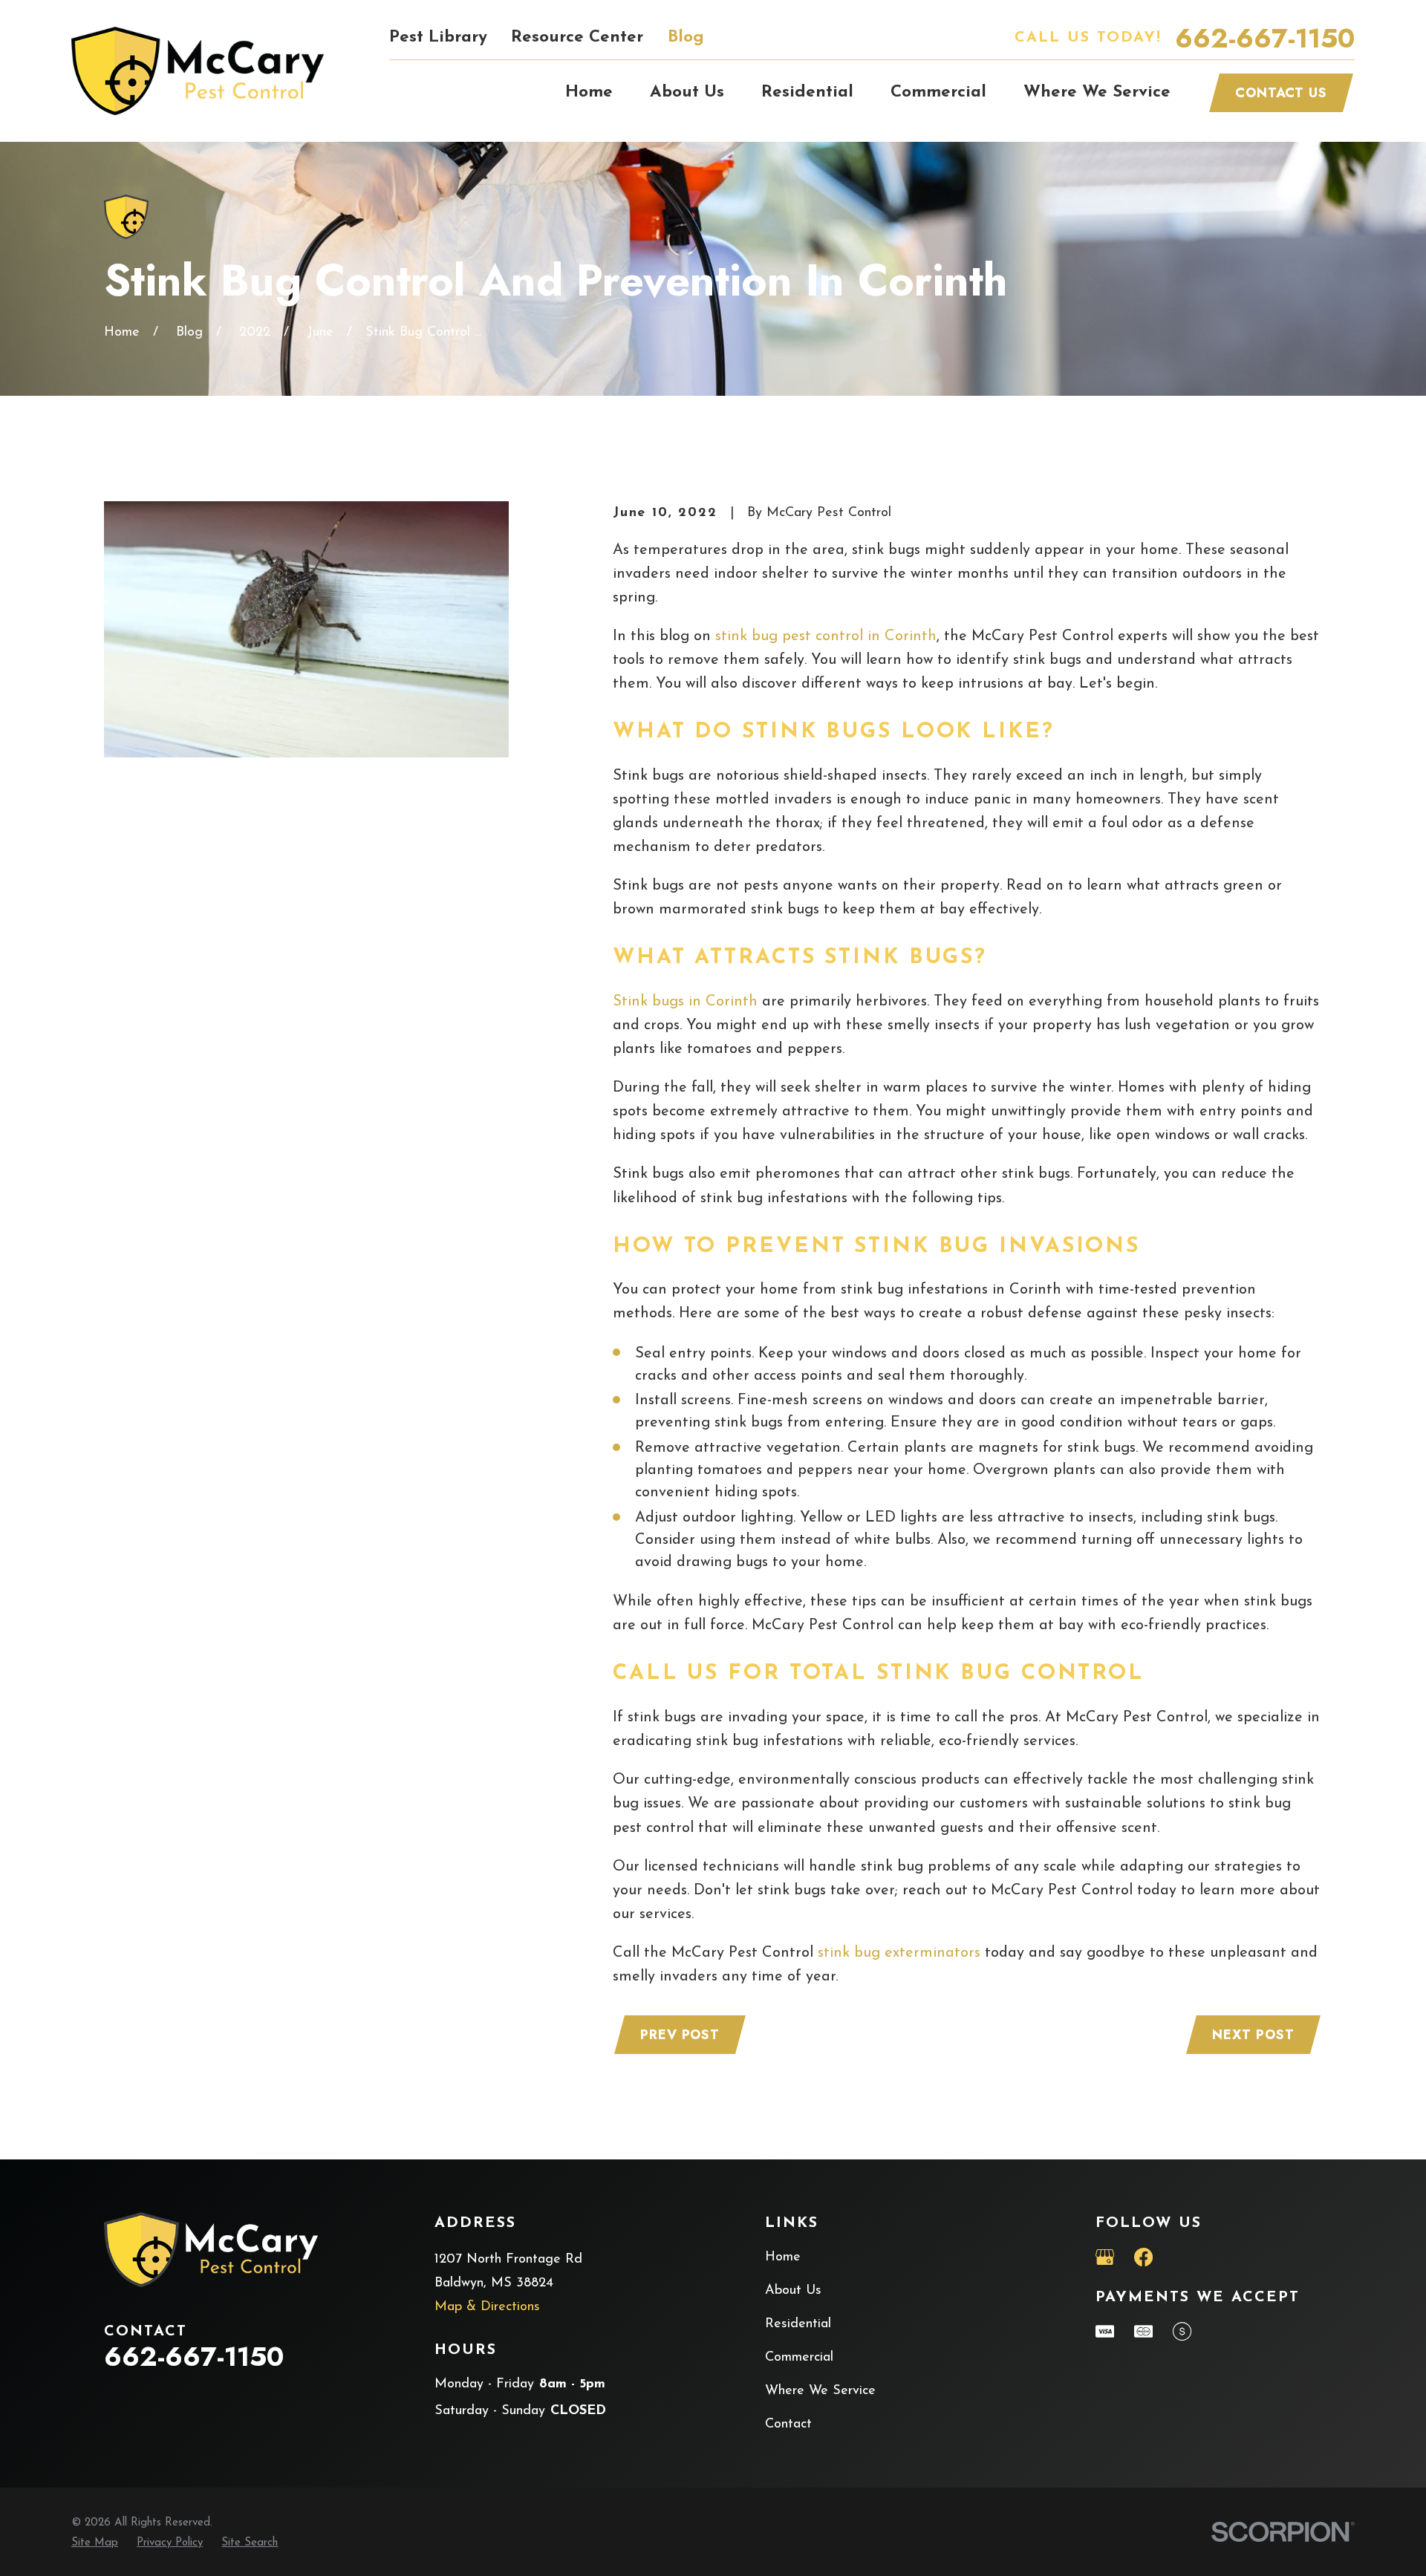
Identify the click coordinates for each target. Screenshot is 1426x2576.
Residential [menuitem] (807, 92)
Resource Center (577, 38)
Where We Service (820, 2391)
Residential (798, 2324)
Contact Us (1281, 93)
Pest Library (438, 38)
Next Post (1253, 2035)
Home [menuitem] (589, 92)
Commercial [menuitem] (938, 92)
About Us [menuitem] (687, 92)
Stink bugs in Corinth (685, 1002)
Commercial (799, 2358)
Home (783, 2257)
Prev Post (680, 2035)
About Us (793, 2291)
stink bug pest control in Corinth (826, 636)
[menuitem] (95, 2544)
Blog (686, 38)
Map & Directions (487, 2307)
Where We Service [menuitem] (1097, 92)
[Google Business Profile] (1105, 2257)
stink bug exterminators (899, 1953)
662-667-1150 (1265, 38)
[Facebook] (1143, 2257)
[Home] (198, 71)
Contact (788, 2425)
